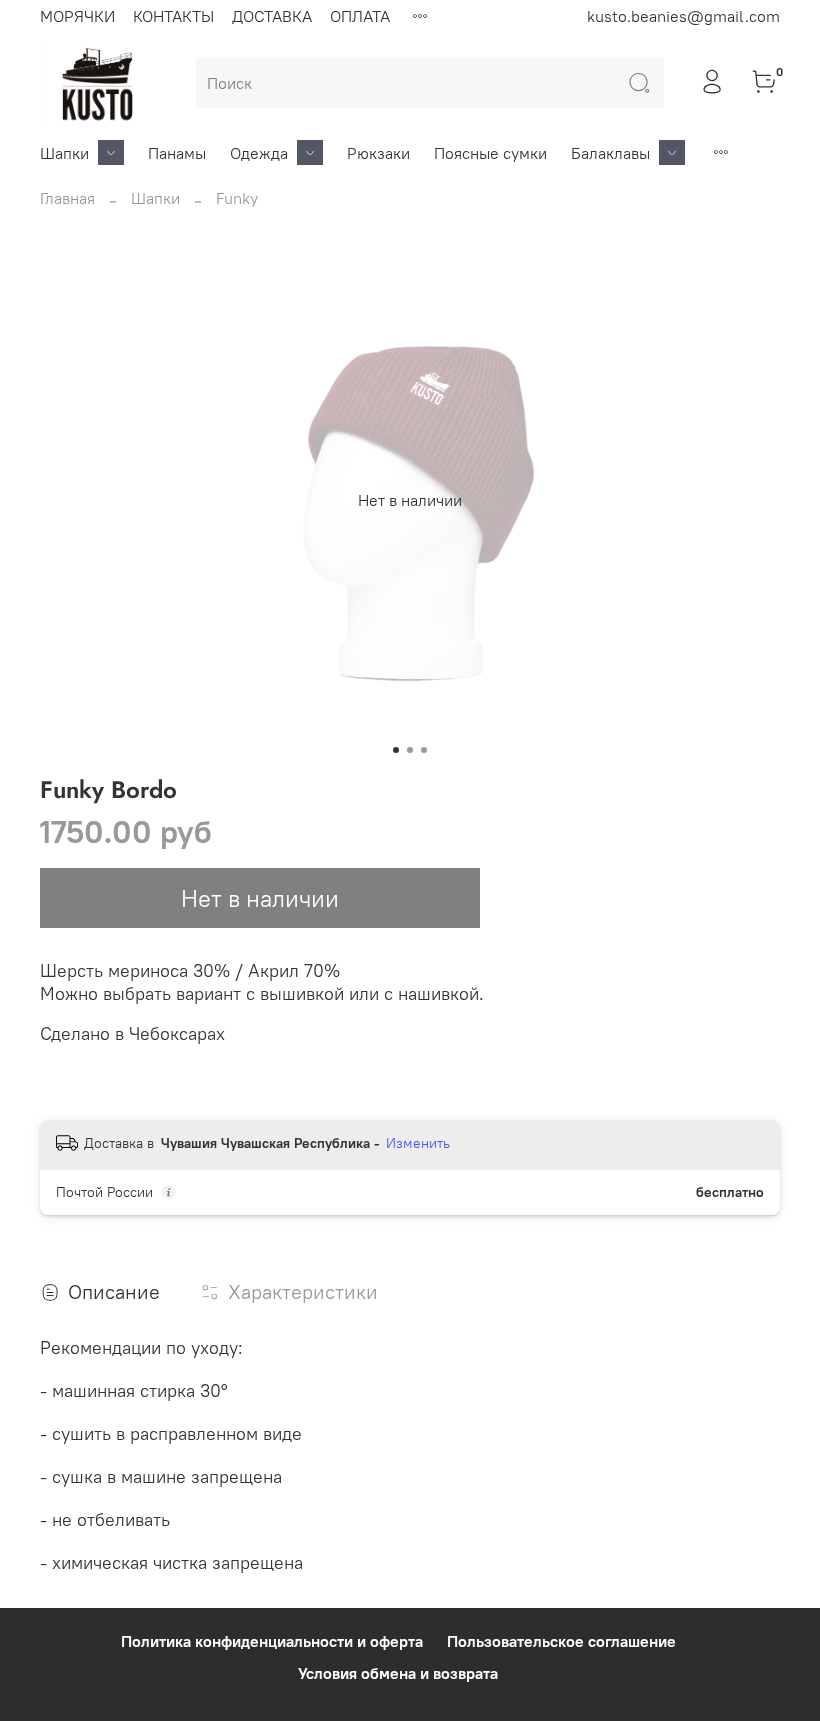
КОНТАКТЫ (173, 16)
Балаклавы (610, 153)
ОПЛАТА (360, 16)
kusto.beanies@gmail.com (683, 16)
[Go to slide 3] (424, 750)
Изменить (418, 1143)
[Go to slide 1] (396, 750)
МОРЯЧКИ (77, 16)
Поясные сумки (490, 153)
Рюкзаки (378, 153)
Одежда (259, 153)
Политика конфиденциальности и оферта (272, 1641)
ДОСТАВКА (272, 16)
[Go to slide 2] (410, 750)
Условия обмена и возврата (398, 1673)
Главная (67, 198)
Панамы (177, 153)
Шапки (64, 153)
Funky (237, 198)
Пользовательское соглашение (561, 1641)
